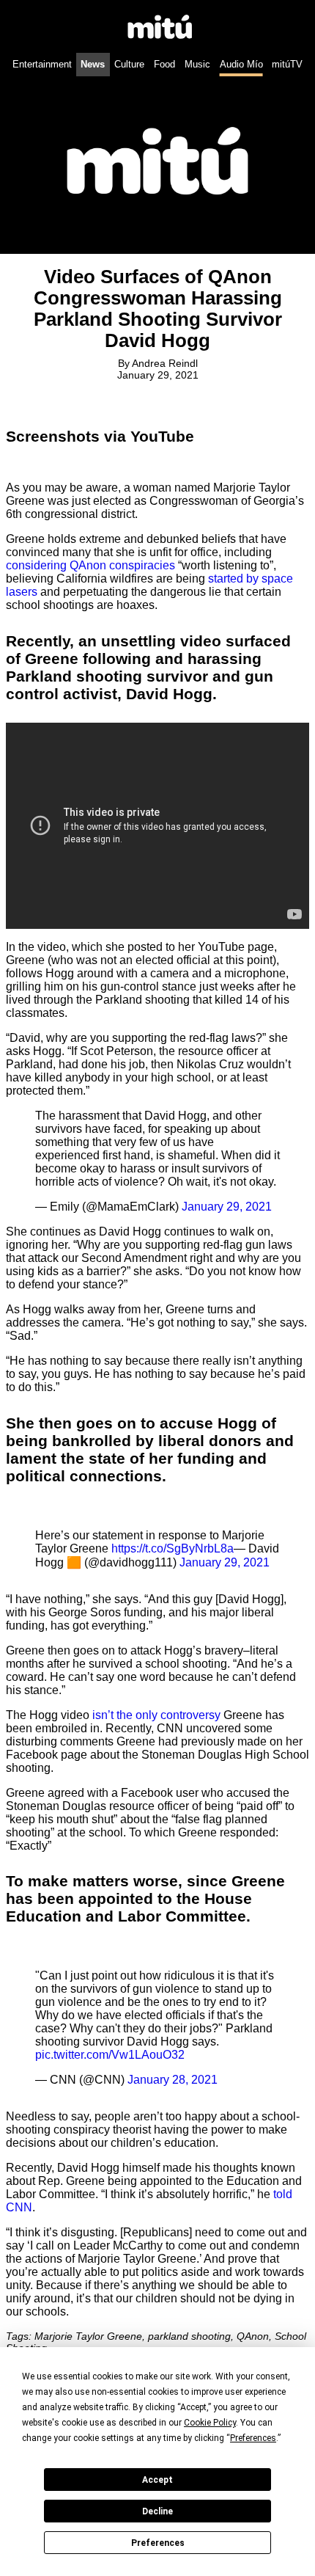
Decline (157, 2511)
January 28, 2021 (173, 2080)
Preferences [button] (253, 2438)
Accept (157, 2480)
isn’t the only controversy (156, 1715)
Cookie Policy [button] (210, 2423)
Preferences (158, 2543)
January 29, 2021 (227, 1207)
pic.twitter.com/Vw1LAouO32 (110, 2055)
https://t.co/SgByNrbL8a (173, 1548)
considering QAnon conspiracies (90, 565)
